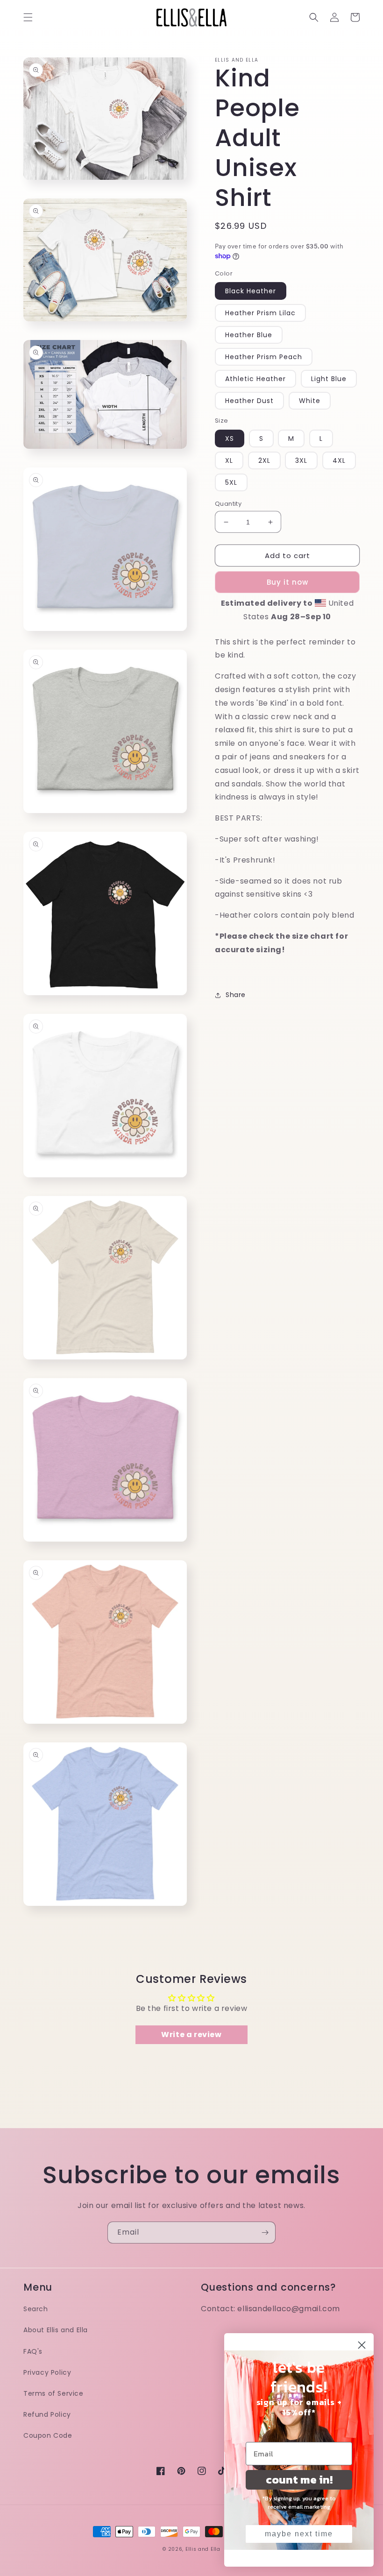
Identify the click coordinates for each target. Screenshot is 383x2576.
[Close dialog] (362, 2345)
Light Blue (329, 379)
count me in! (299, 2480)
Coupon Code (48, 2435)
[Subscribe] (265, 2233)
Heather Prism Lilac (260, 313)
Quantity (228, 504)
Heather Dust (249, 401)
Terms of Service (53, 2393)
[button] (28, 17)
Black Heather (251, 291)
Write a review (191, 2035)
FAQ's (33, 2351)
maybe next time (299, 2534)
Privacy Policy (47, 2372)
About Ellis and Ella (56, 2330)
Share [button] (236, 995)
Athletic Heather (255, 379)
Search (36, 2309)
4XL (339, 460)
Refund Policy (47, 2414)
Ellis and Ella (203, 2549)
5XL (231, 482)
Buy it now (287, 582)
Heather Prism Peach (264, 357)
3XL (301, 460)
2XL (264, 460)
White (310, 401)
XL (229, 460)
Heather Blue (249, 335)
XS (230, 439)
